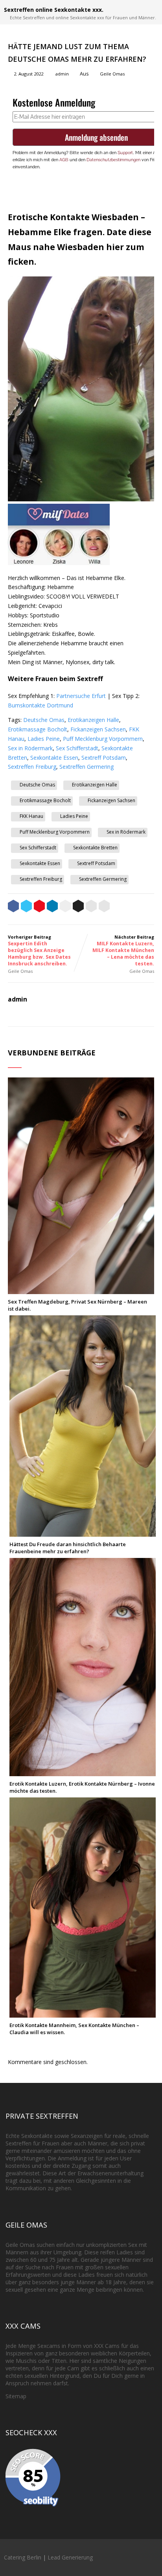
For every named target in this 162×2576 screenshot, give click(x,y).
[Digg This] (78, 907)
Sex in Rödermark (30, 748)
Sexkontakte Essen (54, 758)
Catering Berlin (23, 2557)
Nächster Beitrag (123, 950)
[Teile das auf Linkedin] (52, 907)
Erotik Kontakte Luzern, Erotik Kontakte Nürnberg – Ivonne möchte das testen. (82, 1787)
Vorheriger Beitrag (39, 950)
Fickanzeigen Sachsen (98, 729)
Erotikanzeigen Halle (93, 720)
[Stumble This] (65, 907)
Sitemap (16, 2396)
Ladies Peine (44, 739)
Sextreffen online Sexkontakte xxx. (54, 10)
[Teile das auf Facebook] (13, 907)
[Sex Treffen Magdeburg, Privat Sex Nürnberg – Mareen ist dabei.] (81, 1290)
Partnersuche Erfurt (81, 696)
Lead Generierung (70, 2557)
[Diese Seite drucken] (104, 907)
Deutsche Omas (44, 720)
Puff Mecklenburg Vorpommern (103, 739)
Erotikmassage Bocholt (38, 729)
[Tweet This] (26, 907)
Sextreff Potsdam (104, 758)
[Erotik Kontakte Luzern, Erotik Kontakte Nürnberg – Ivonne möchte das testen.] (83, 1772)
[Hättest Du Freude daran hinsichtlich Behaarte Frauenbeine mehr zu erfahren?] (83, 1533)
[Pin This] (39, 907)
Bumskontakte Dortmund (40, 705)
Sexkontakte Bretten (95, 848)
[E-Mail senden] (91, 907)
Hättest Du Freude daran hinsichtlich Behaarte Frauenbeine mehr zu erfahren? (68, 1548)
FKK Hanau (31, 816)
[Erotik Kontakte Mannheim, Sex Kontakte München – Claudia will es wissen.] (83, 2014)
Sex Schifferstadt (77, 748)
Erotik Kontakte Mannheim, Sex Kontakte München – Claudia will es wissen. (74, 2029)
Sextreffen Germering (87, 767)
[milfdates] (59, 563)
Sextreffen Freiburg (32, 767)
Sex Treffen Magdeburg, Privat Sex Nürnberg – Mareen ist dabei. (77, 1305)
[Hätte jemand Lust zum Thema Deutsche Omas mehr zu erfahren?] (81, 499)
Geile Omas (112, 74)
